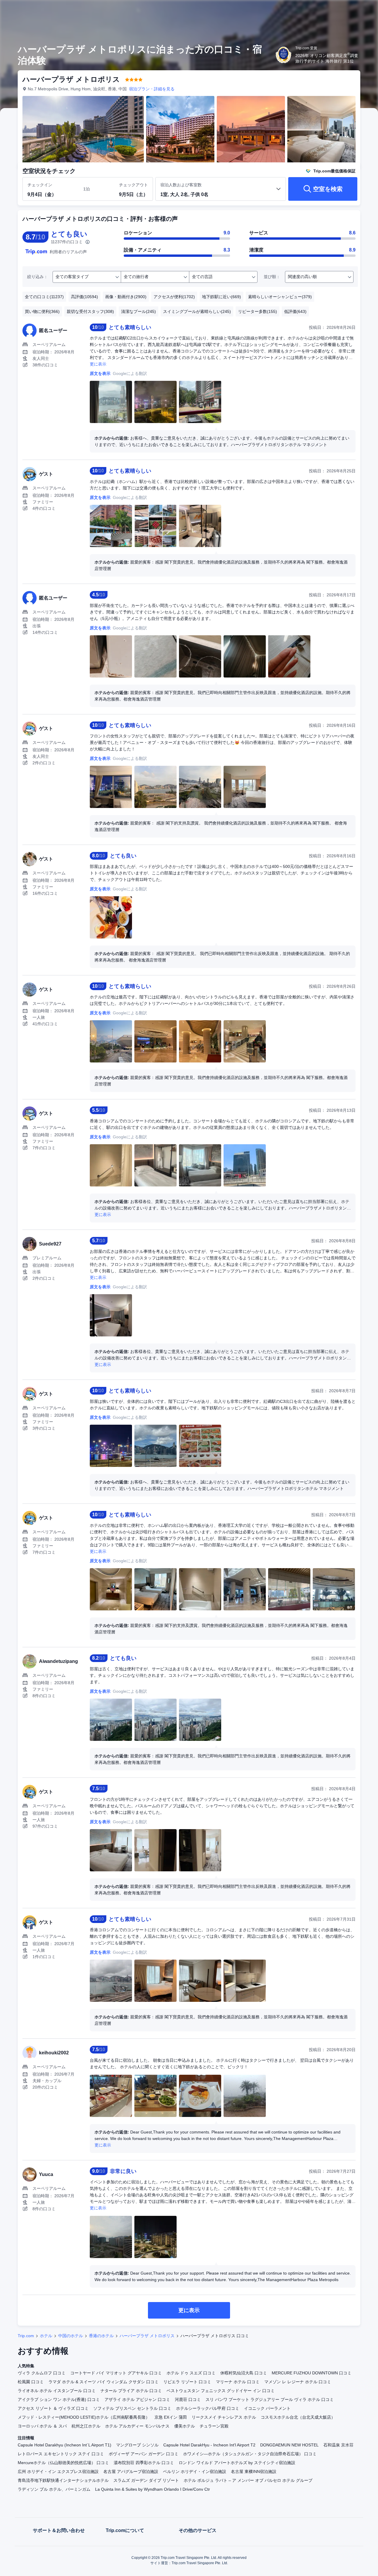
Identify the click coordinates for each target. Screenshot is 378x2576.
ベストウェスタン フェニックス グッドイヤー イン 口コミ (221, 2391)
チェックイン (40, 185)
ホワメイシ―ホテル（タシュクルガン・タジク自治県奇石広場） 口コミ (250, 2454)
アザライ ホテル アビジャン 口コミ (137, 2399)
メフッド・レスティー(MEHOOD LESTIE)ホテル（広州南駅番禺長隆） (84, 2417)
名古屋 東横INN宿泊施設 (254, 2471)
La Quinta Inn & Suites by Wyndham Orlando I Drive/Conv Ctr (153, 2489)
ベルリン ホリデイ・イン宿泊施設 (195, 2471)
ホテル (46, 2336)
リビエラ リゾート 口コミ (187, 2382)
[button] (338, 10)
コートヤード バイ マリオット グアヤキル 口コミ (116, 2373)
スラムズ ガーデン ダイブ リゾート (146, 2480)
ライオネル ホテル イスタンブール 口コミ (57, 2391)
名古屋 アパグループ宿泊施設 (131, 2471)
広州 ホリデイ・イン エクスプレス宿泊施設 (58, 2471)
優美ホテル (185, 2426)
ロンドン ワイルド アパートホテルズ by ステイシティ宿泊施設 (237, 2463)
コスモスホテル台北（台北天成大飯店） (298, 2417)
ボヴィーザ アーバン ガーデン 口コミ (144, 2454)
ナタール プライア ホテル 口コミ (131, 2391)
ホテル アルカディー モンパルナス (137, 2426)
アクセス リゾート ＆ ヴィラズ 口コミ (53, 2408)
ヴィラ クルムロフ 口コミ (42, 2373)
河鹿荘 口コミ (188, 2399)
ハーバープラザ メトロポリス (147, 2336)
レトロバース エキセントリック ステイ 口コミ (61, 2454)
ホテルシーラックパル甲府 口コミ (208, 2408)
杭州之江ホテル (86, 2426)
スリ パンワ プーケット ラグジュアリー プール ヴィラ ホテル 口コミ (270, 2399)
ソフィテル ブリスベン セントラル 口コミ (132, 2408)
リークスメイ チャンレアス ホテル (224, 2417)
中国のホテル (71, 2336)
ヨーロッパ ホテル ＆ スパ (42, 2426)
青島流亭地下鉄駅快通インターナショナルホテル (63, 2480)
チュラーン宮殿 (214, 2426)
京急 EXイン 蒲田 (171, 2417)
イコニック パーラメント (267, 2408)
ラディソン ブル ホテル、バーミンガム (54, 2489)
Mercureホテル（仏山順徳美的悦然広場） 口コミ (63, 2463)
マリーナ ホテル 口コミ (238, 2382)
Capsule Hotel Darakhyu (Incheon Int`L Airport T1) (65, 2445)
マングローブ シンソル (137, 2445)
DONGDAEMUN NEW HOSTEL (289, 2445)
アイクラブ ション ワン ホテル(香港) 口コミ (59, 2399)
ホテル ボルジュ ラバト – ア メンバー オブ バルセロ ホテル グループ (248, 2480)
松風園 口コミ (31, 2382)
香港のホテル (101, 2336)
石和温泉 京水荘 (338, 2445)
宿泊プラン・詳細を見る (152, 89)
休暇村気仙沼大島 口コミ (244, 2373)
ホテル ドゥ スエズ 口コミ (191, 2373)
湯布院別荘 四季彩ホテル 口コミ (144, 2463)
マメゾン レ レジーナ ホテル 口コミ (298, 2382)
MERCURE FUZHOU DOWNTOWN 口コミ (312, 2373)
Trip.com (26, 2336)
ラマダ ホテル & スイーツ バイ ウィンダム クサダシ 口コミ (104, 2382)
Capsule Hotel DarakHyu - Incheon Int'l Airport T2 (209, 2445)
